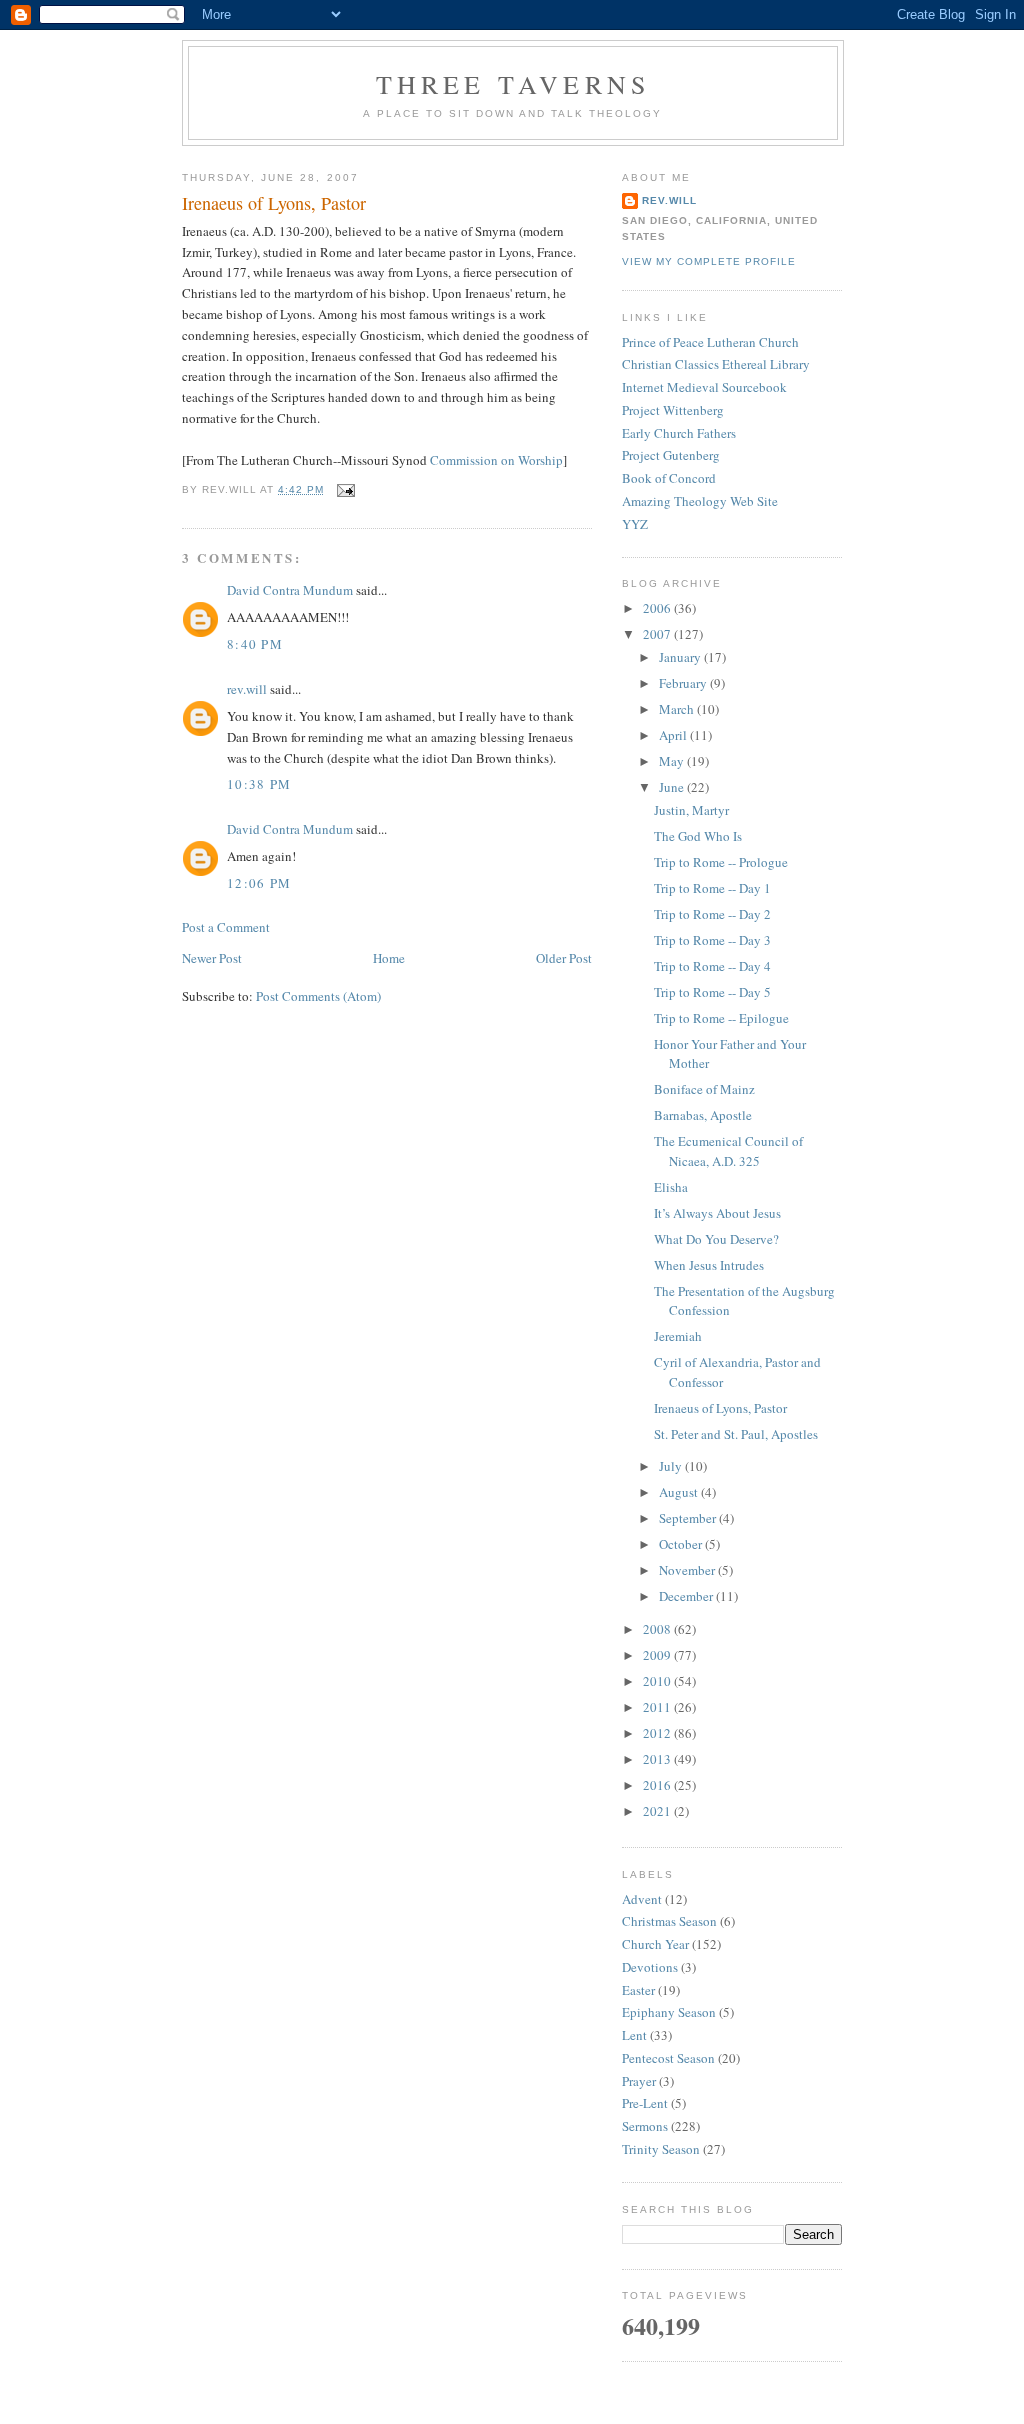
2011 (658, 1707)
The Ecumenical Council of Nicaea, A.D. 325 (728, 1151)
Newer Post (212, 958)
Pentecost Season (668, 2058)
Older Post (564, 958)
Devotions (650, 1967)
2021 (658, 1811)
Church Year (655, 1944)
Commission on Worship (496, 460)
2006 (658, 608)
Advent (642, 1899)
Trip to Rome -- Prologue (721, 862)
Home (389, 958)
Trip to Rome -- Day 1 (712, 888)
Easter (638, 1990)
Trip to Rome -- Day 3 (712, 940)
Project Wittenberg (673, 410)
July (672, 1466)
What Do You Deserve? (716, 1239)
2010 (658, 1681)
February (684, 683)
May (673, 761)
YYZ (635, 524)
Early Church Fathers (679, 433)
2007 (658, 634)
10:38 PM (259, 784)
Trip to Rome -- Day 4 (712, 966)
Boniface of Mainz (704, 1089)
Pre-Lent (645, 2103)
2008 (658, 1629)
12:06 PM (259, 883)
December (687, 1596)
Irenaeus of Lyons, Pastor (274, 203)
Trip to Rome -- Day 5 (712, 992)
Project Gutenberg (671, 455)
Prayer (639, 2081)
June (673, 787)
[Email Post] (343, 489)
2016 (658, 1785)
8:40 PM (255, 644)
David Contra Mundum (290, 590)
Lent (634, 2035)
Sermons (645, 2126)
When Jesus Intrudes (709, 1265)
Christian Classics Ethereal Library (716, 364)
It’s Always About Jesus (717, 1213)
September (689, 1518)
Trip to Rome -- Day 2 (712, 914)
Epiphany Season (669, 2012)
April (674, 735)
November (688, 1570)
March (678, 709)
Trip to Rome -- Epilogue (721, 1018)
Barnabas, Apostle (703, 1115)
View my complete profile (709, 261)
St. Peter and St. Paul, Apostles (736, 1434)
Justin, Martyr (691, 810)
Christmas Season (669, 1921)
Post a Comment (226, 927)
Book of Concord (669, 478)
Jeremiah (678, 1336)
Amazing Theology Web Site (700, 501)
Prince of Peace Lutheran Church (710, 342)
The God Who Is (698, 836)
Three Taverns (513, 84)
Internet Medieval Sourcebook (704, 387)
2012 (658, 1733)
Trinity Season (661, 2149)
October (682, 1544)
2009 (658, 1655)
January (681, 657)
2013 (658, 1759)
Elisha (671, 1187)
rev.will (247, 689)
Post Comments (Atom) (318, 996)
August (680, 1492)
